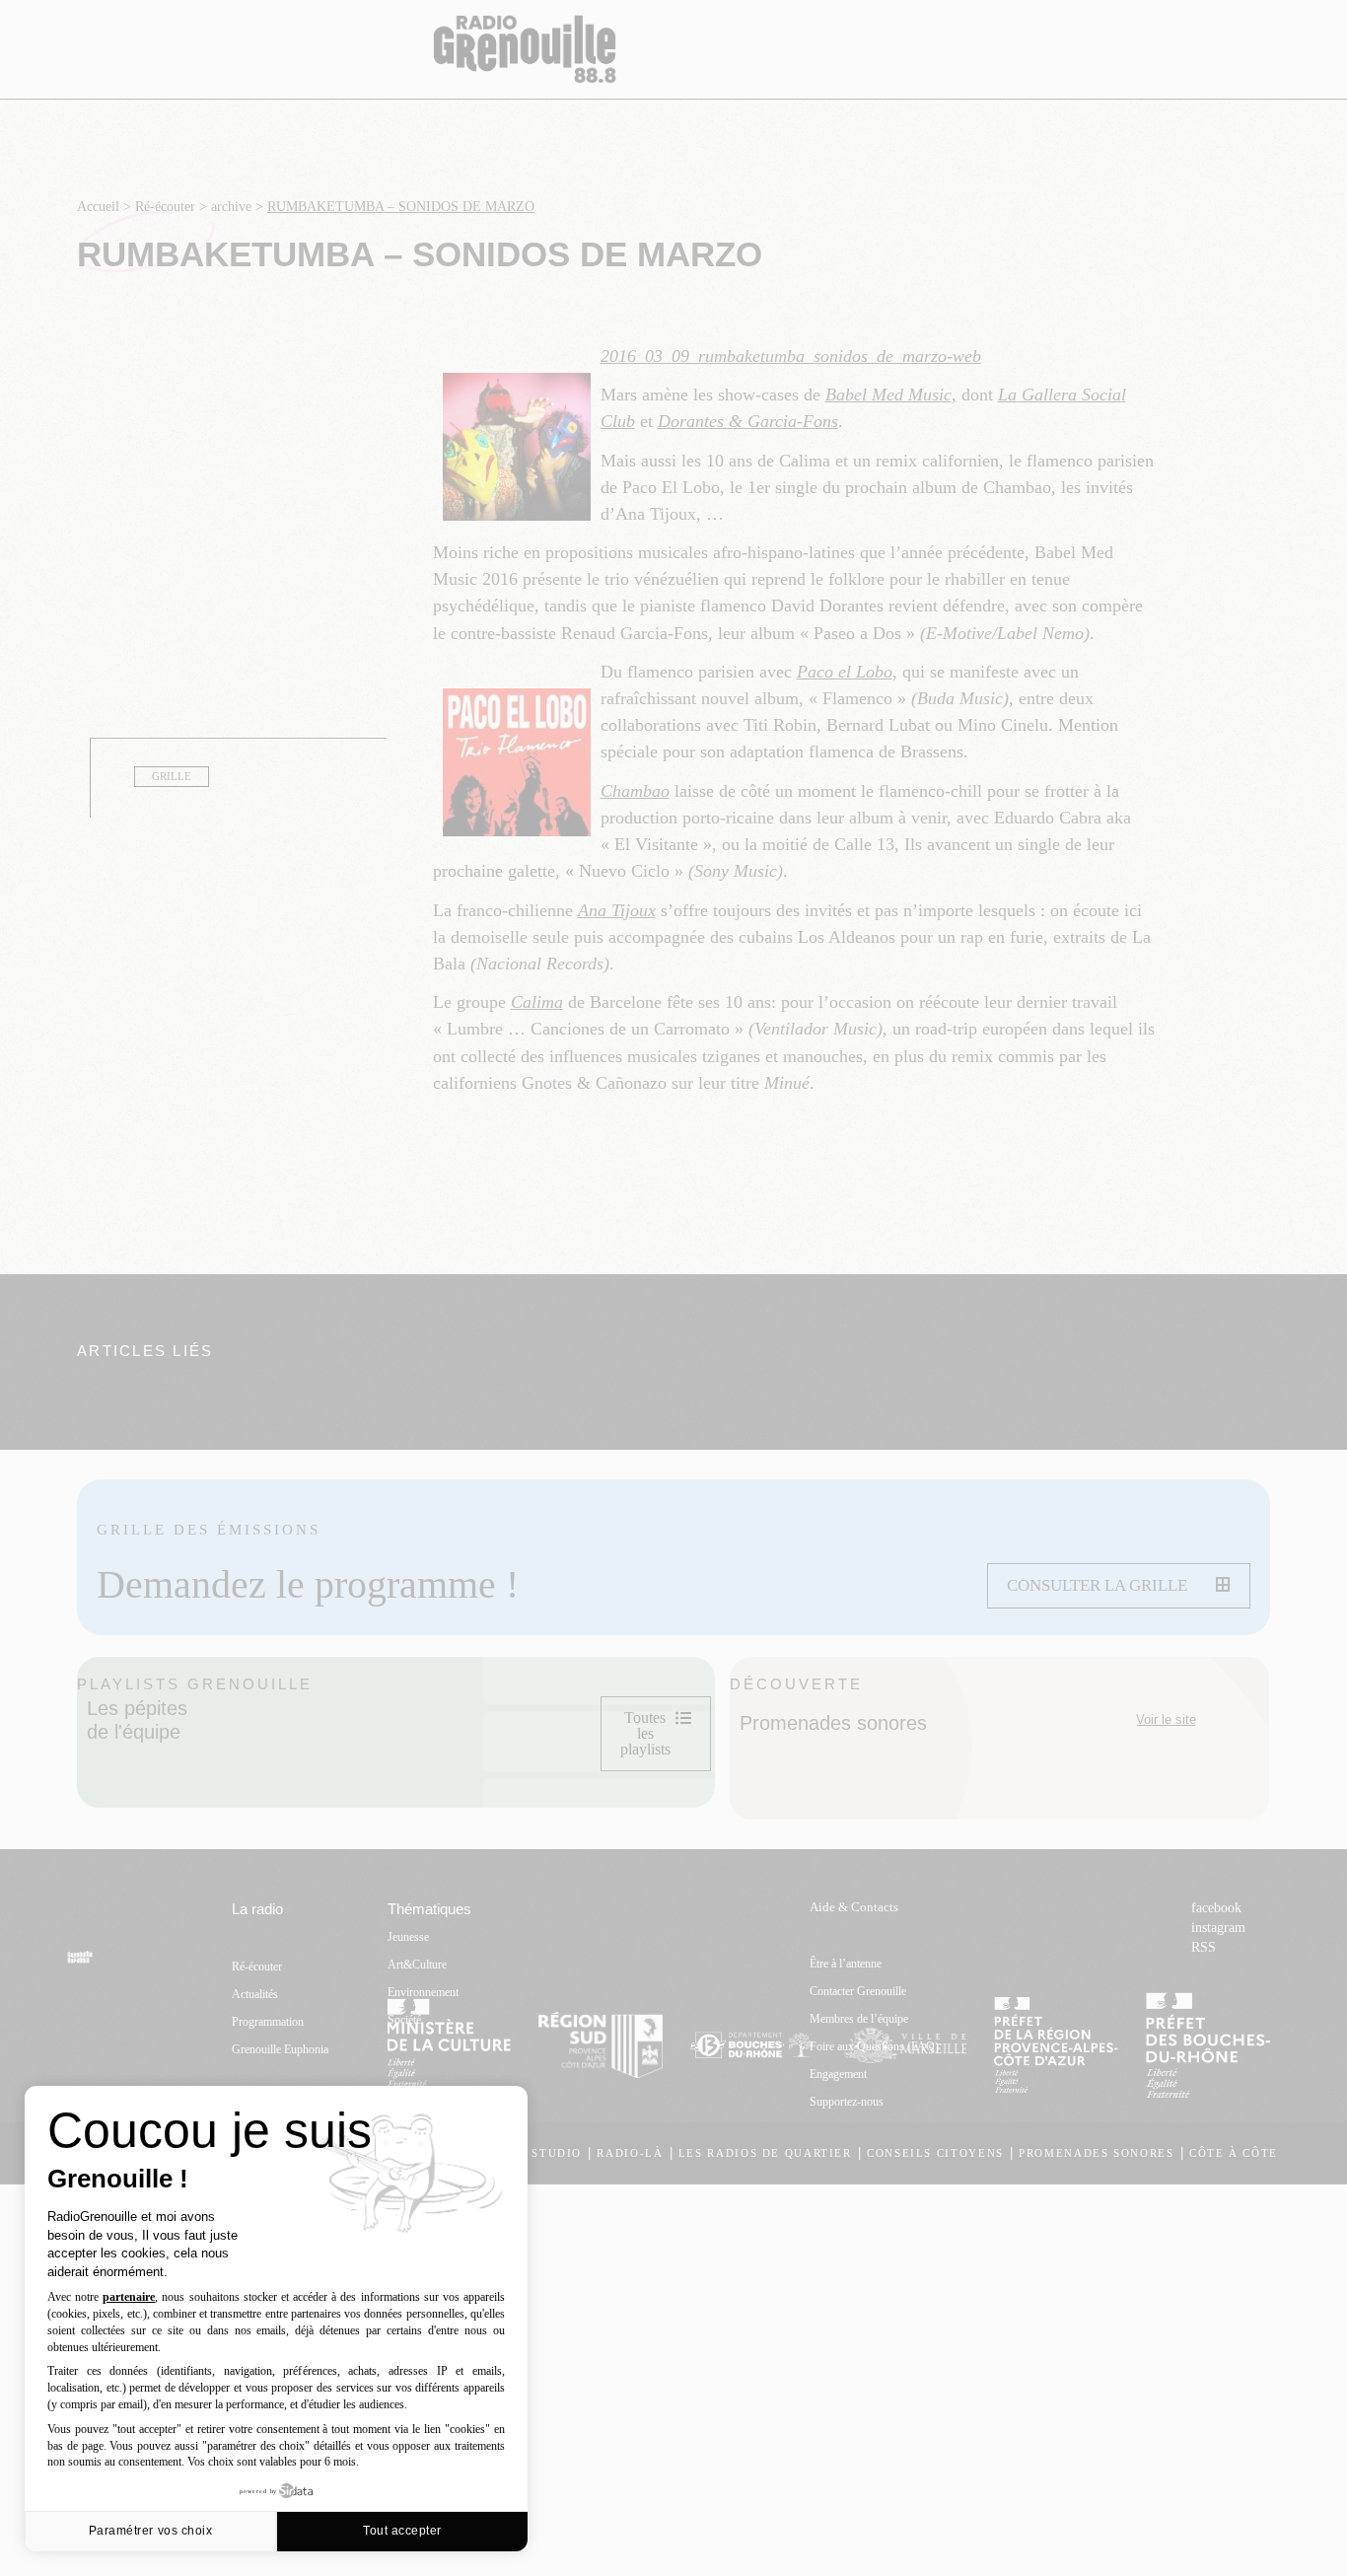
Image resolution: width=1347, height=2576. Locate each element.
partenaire (129, 2297)
